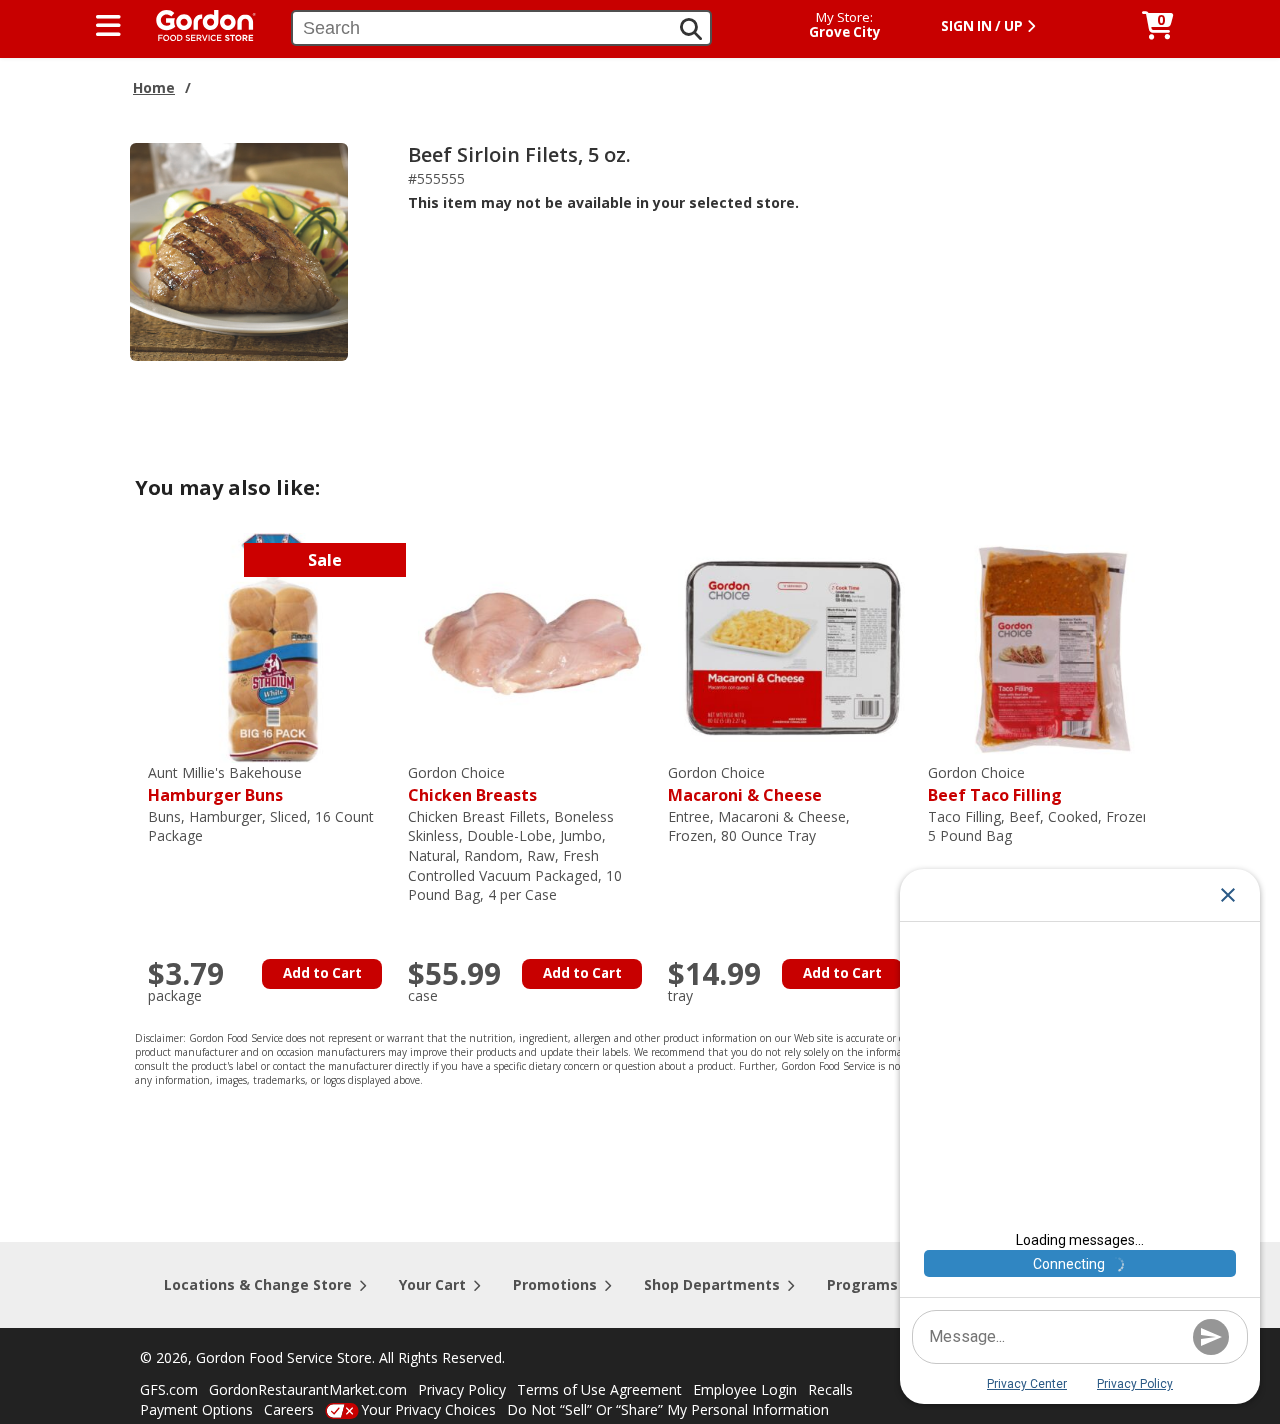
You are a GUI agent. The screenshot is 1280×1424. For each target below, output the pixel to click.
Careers (289, 1409)
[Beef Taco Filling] (1053, 646)
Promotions (555, 1284)
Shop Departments (712, 1284)
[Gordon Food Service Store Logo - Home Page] (196, 23)
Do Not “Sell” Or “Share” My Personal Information (668, 1409)
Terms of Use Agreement (599, 1389)
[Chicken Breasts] (533, 646)
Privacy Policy (462, 1389)
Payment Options (196, 1409)
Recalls (830, 1389)
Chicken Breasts (472, 784)
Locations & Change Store (258, 1284)
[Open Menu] (108, 26)
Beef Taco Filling (995, 784)
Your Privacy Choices (428, 1409)
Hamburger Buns (225, 784)
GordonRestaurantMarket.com (308, 1389)
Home (154, 87)
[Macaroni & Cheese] (793, 646)
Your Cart (432, 1284)
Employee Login (745, 1389)
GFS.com (169, 1389)
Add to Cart (322, 973)
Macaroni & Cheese (745, 784)
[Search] (691, 29)
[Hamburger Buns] (273, 646)
